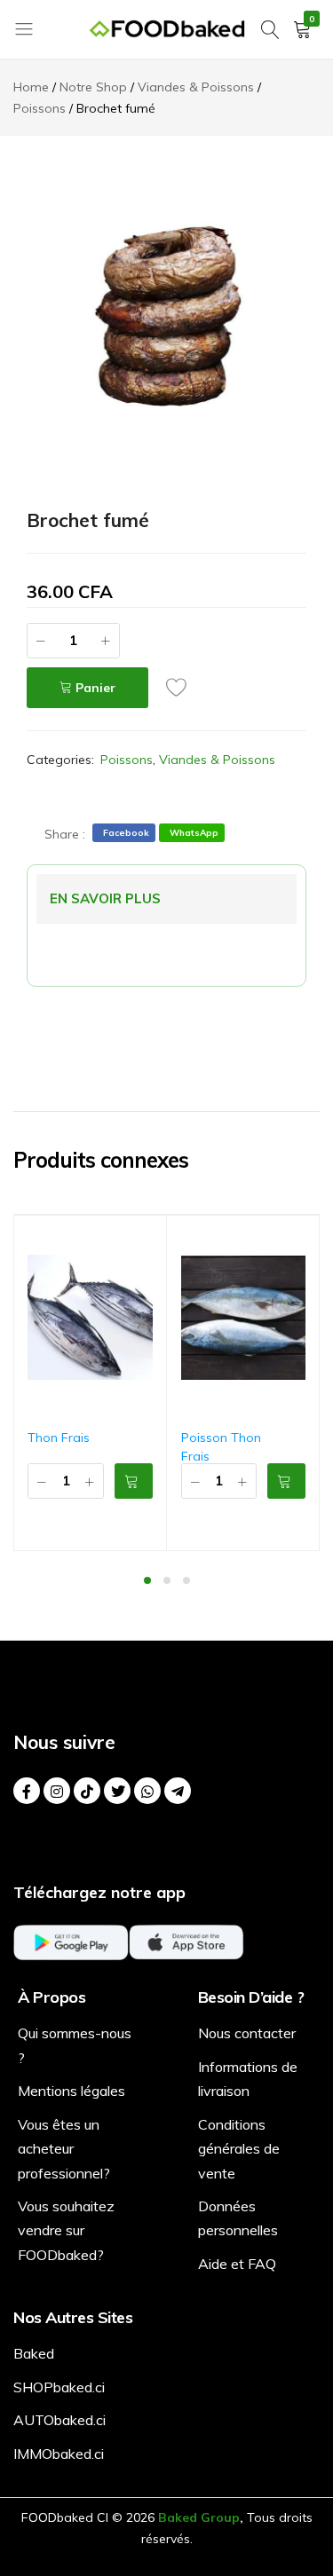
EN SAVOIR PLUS (105, 898)
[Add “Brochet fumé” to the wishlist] (181, 687)
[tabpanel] (91, 1383)
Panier (95, 688)
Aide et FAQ (237, 2264)
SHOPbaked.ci (59, 2387)
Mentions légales (71, 2091)
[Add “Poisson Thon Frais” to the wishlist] (306, 1243)
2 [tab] (167, 1580)
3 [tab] (186, 1580)
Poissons (127, 760)
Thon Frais (59, 1438)
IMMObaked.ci (59, 2454)
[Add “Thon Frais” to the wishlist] (154, 1243)
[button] (134, 1481)
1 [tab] (147, 1580)
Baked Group (199, 2517)
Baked (34, 2353)
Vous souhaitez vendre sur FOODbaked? (66, 2230)
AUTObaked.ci (59, 2420)
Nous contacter (247, 2033)
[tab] (105, 899)
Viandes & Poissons (217, 760)
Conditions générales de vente (239, 2149)
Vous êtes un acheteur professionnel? (64, 2149)
